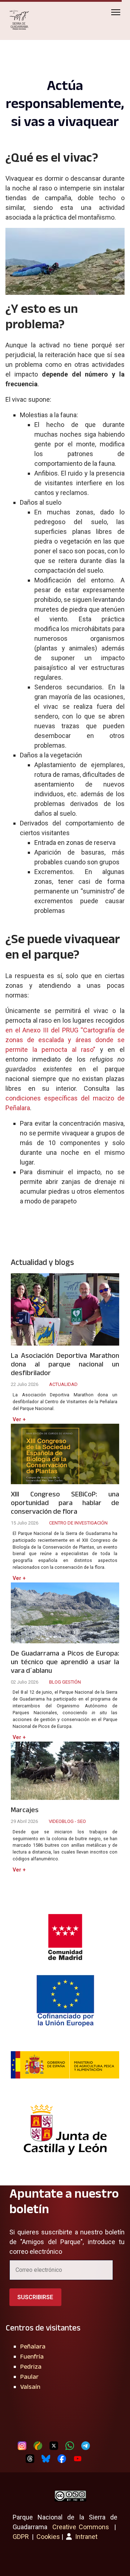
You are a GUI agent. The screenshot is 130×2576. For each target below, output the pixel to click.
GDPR (21, 2537)
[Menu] (116, 12)
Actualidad (63, 1384)
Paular (29, 2377)
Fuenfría (32, 2356)
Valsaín (30, 2387)
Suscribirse (35, 2297)
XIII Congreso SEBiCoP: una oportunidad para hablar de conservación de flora (65, 1503)
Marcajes (25, 1810)
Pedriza (31, 2366)
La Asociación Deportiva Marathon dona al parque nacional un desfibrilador (65, 1364)
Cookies (48, 2537)
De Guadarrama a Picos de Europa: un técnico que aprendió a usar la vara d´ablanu (65, 1662)
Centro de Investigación (78, 1523)
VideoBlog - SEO (67, 1821)
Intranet (86, 2537)
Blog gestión (65, 1682)
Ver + (19, 1420)
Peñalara (33, 2346)
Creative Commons (81, 2527)
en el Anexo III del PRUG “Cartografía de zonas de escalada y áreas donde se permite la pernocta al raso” (65, 1040)
